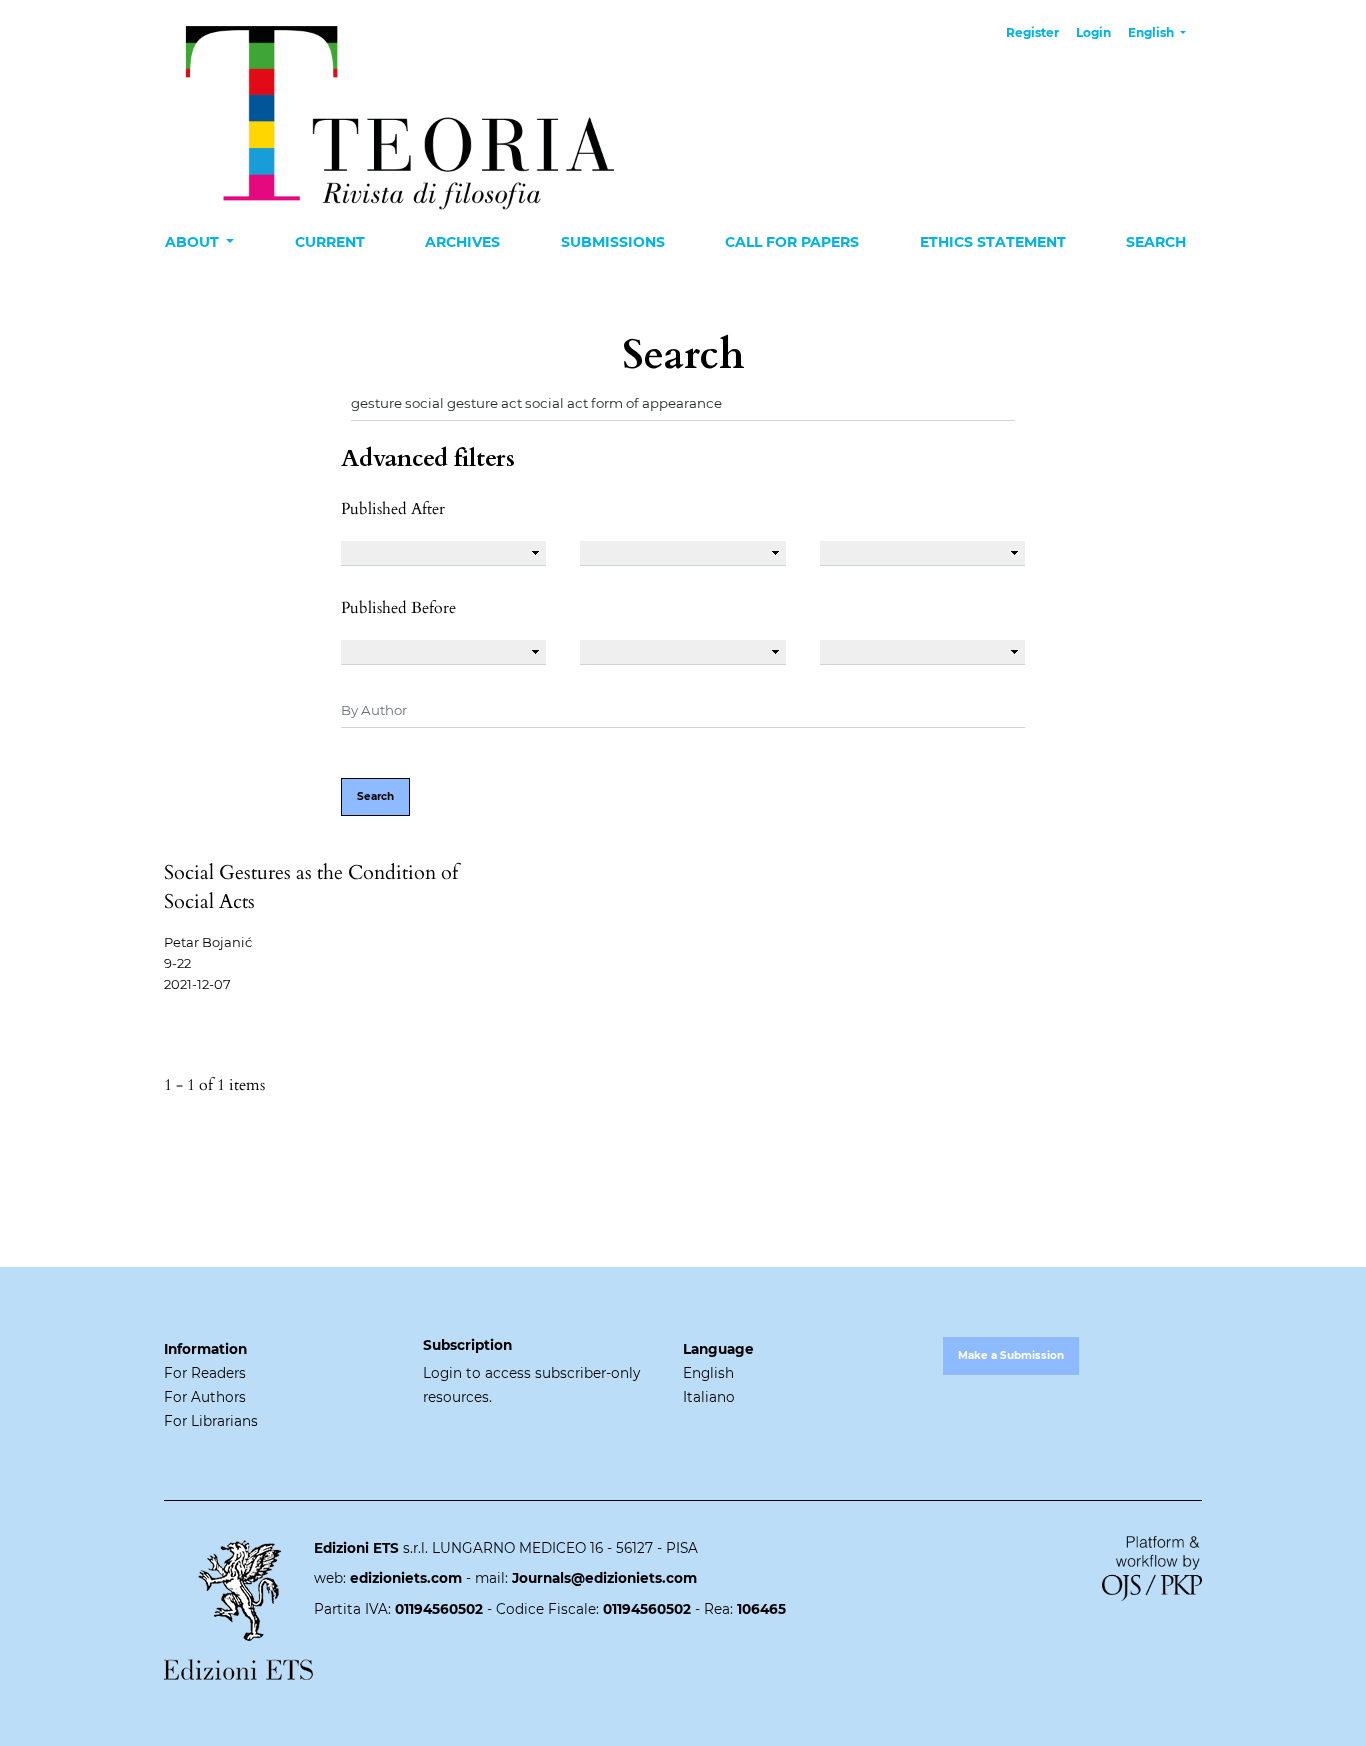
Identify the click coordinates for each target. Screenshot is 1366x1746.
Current (330, 242)
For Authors (205, 1397)
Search (1156, 242)
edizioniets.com (406, 1578)
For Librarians (211, 1421)
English (708, 1373)
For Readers (205, 1373)
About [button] (194, 242)
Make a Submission (1011, 1355)
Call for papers (792, 242)
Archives (462, 242)
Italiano (709, 1397)
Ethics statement (993, 242)
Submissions (613, 242)
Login (1093, 32)
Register (1032, 32)
